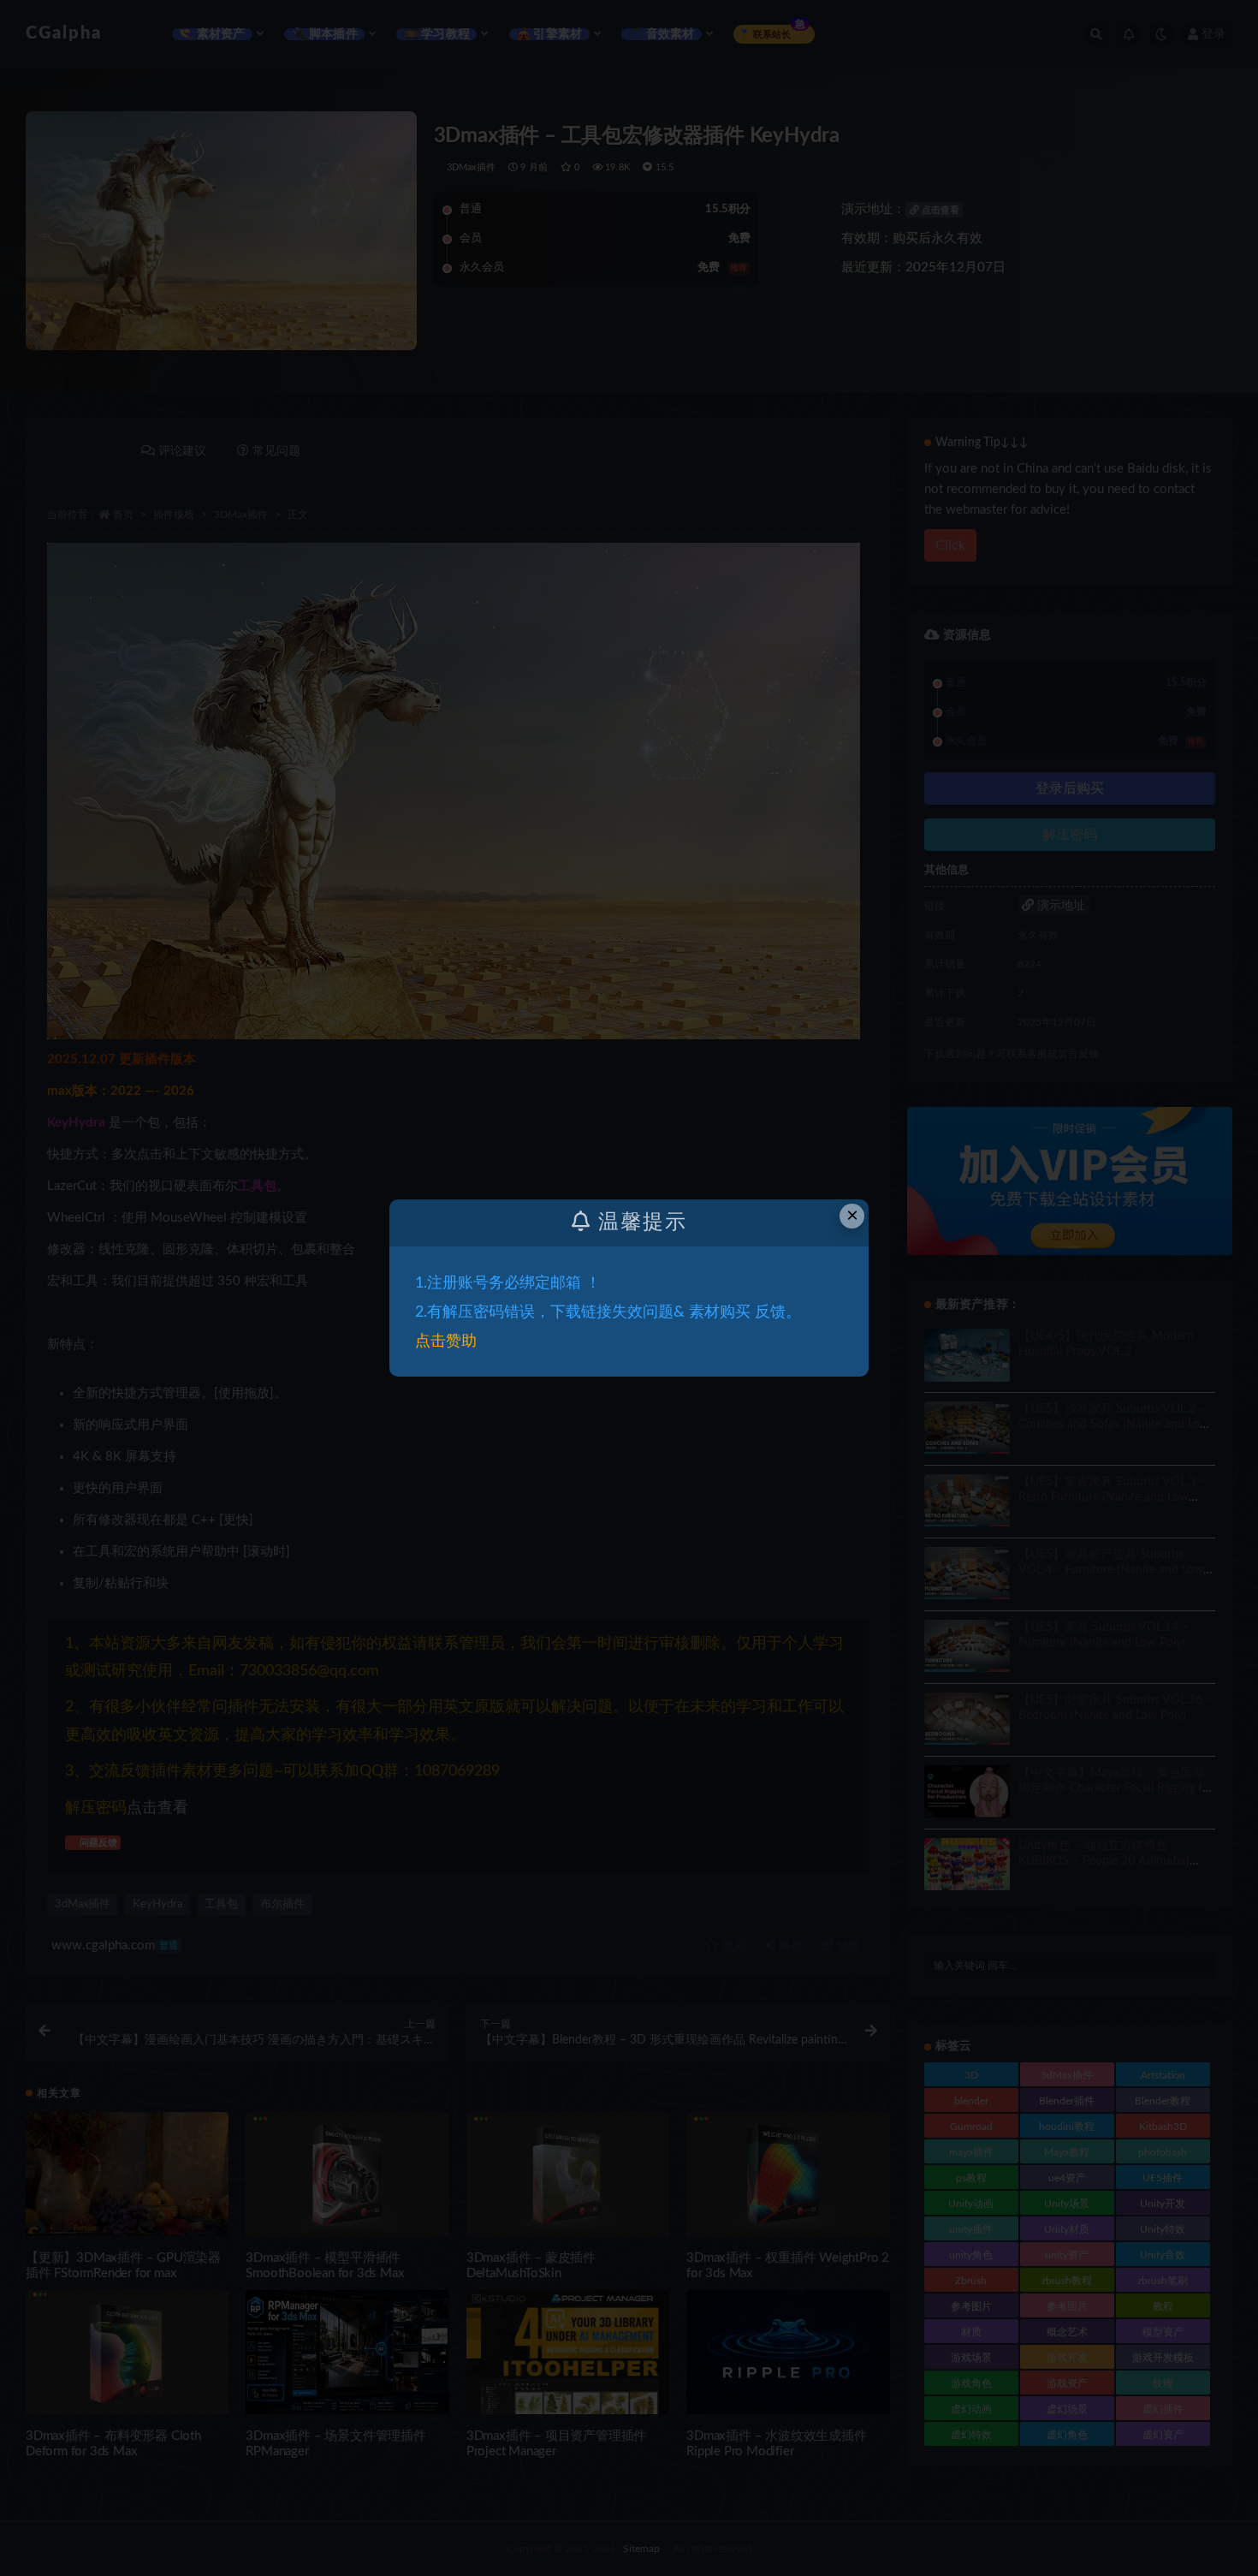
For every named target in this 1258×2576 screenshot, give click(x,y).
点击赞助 (446, 1342)
